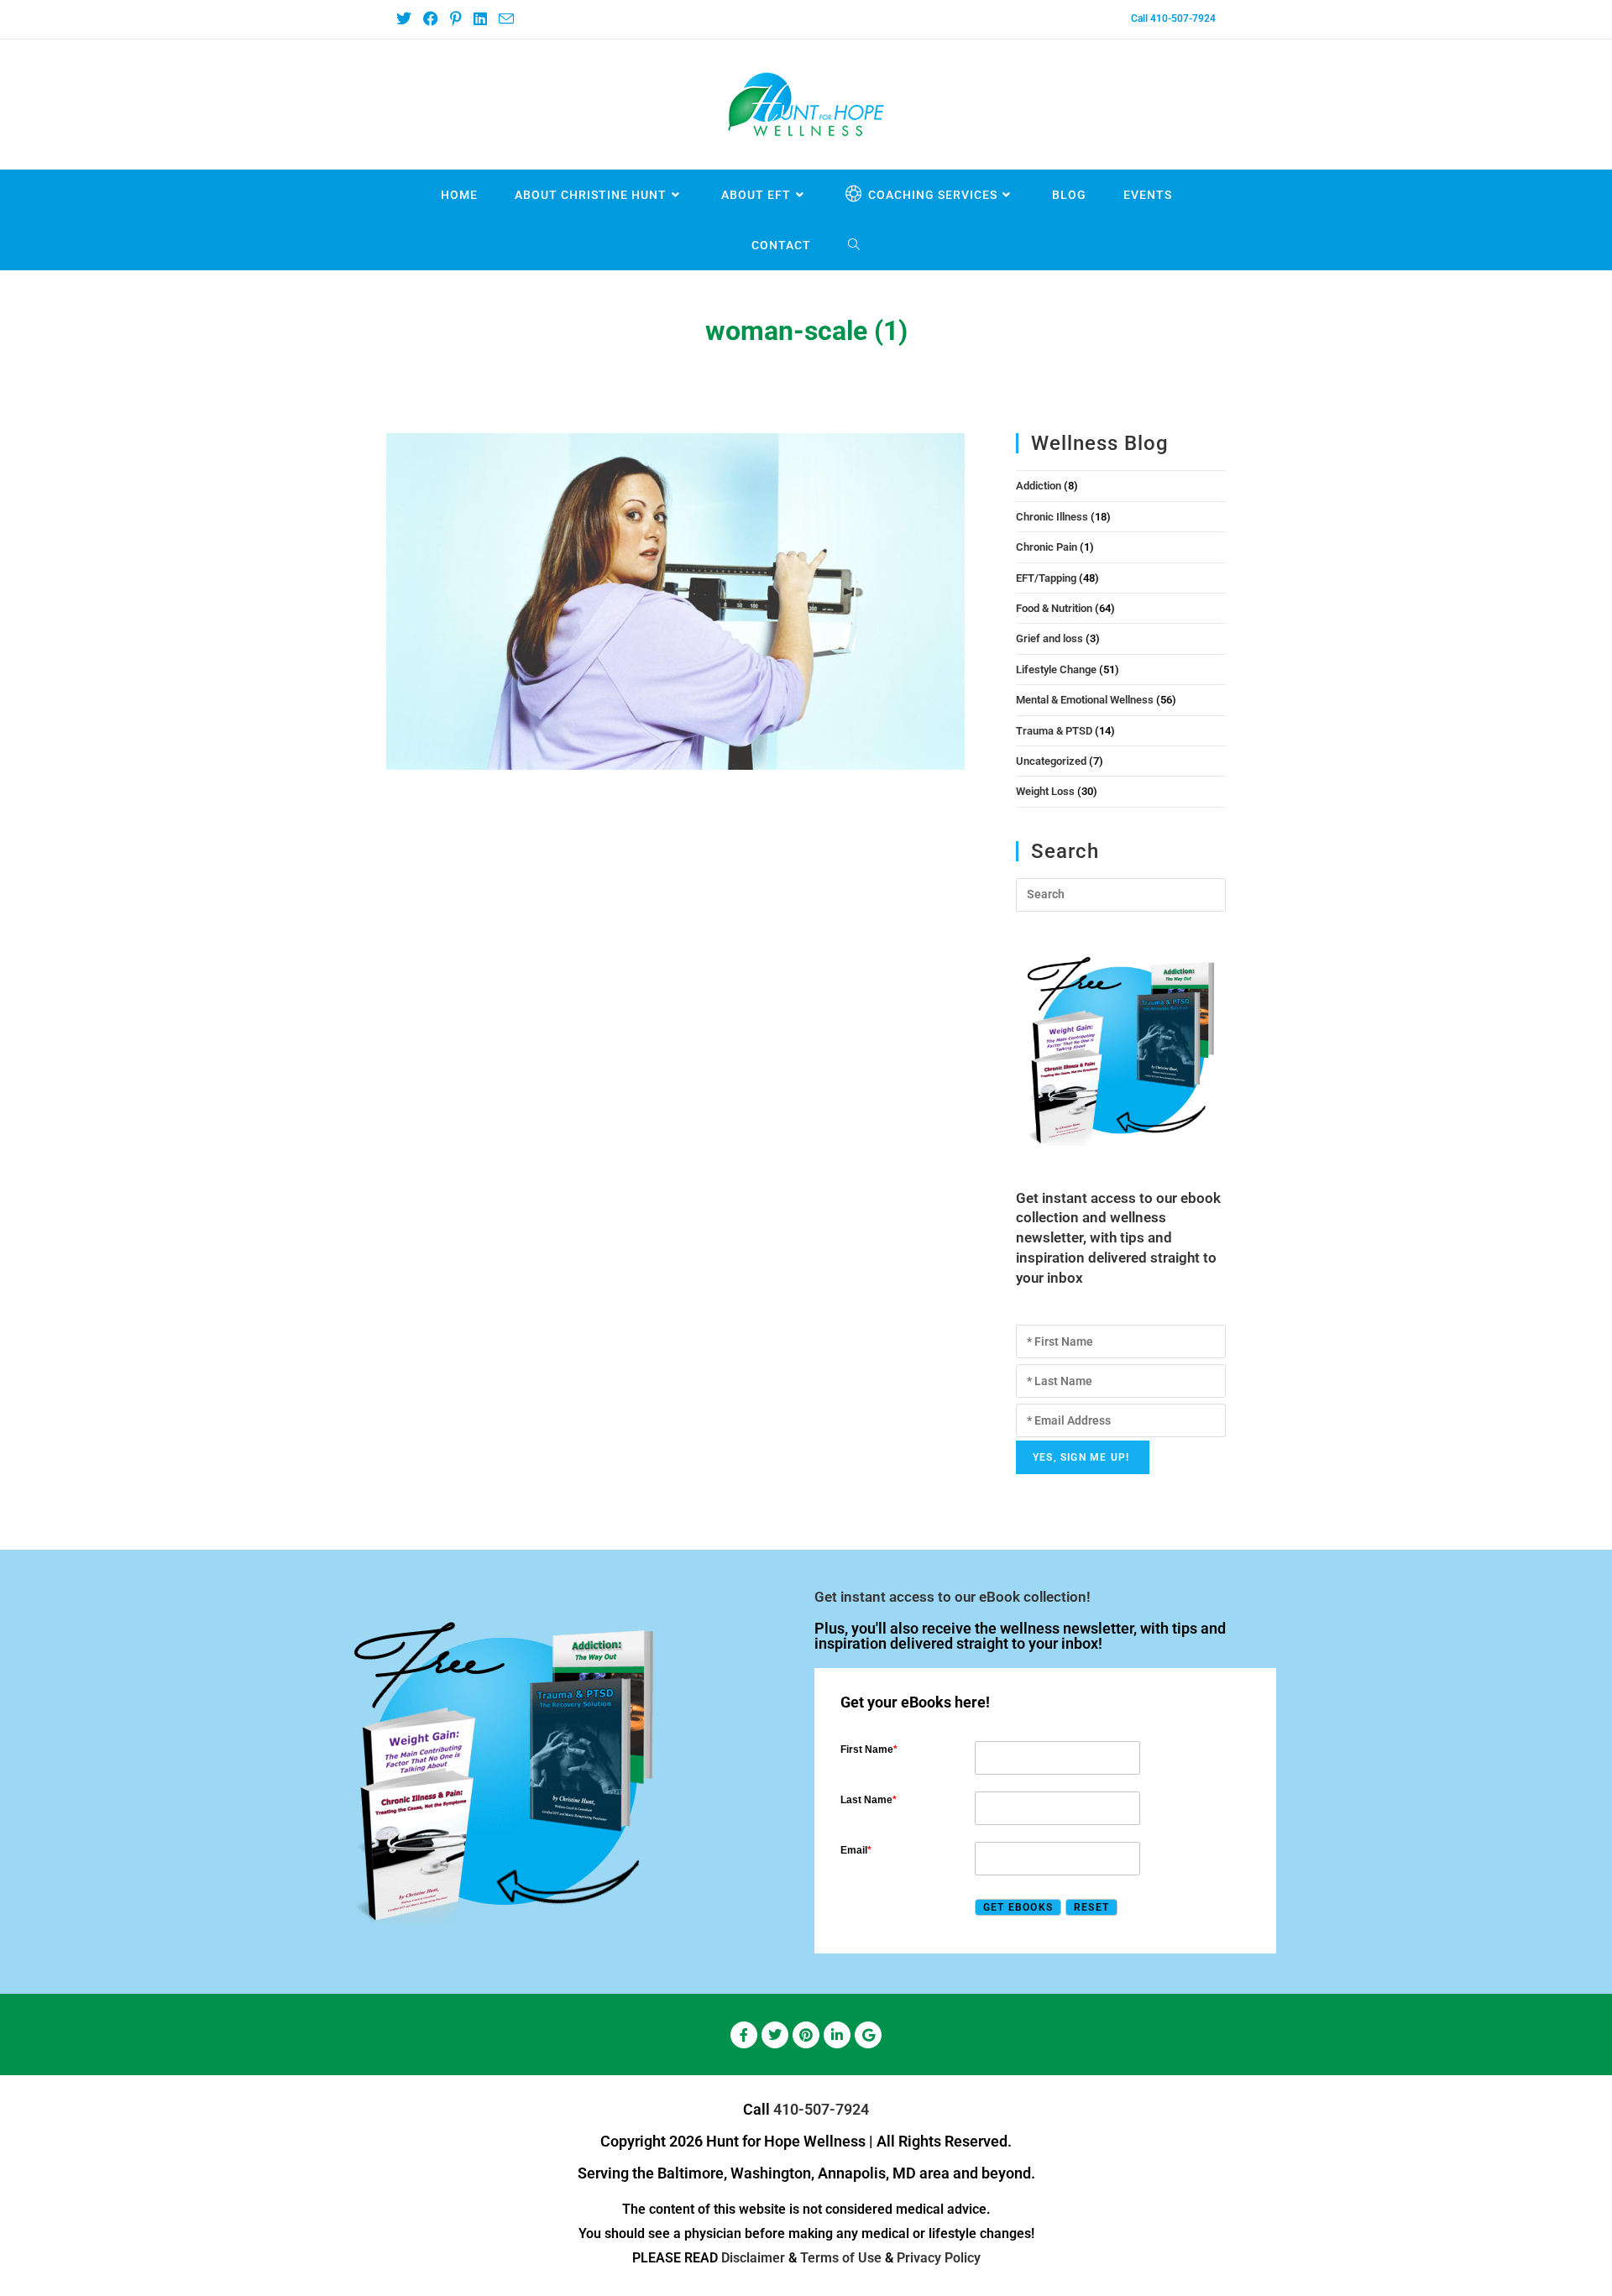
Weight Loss (1045, 791)
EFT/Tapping (1046, 578)
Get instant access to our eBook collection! (953, 1597)
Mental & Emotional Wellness (1085, 700)
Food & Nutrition (1054, 608)
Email (856, 1850)
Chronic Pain (1047, 547)
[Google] (868, 2035)
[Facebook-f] (744, 2035)
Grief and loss (1049, 638)
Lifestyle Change (1056, 669)
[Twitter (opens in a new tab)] (406, 19)
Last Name (869, 1800)
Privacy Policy (939, 2258)
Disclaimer (753, 2258)
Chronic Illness (1052, 517)
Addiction (1039, 486)
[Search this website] (1121, 894)
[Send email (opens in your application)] (505, 20)
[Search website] (854, 245)
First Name (869, 1749)
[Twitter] (775, 2035)
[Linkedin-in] (837, 2035)
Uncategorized (1051, 761)
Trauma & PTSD (1054, 731)
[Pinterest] (806, 2035)
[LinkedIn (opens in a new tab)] (479, 19)
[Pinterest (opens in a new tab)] (455, 19)
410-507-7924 (821, 2109)
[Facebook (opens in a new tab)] (430, 19)
